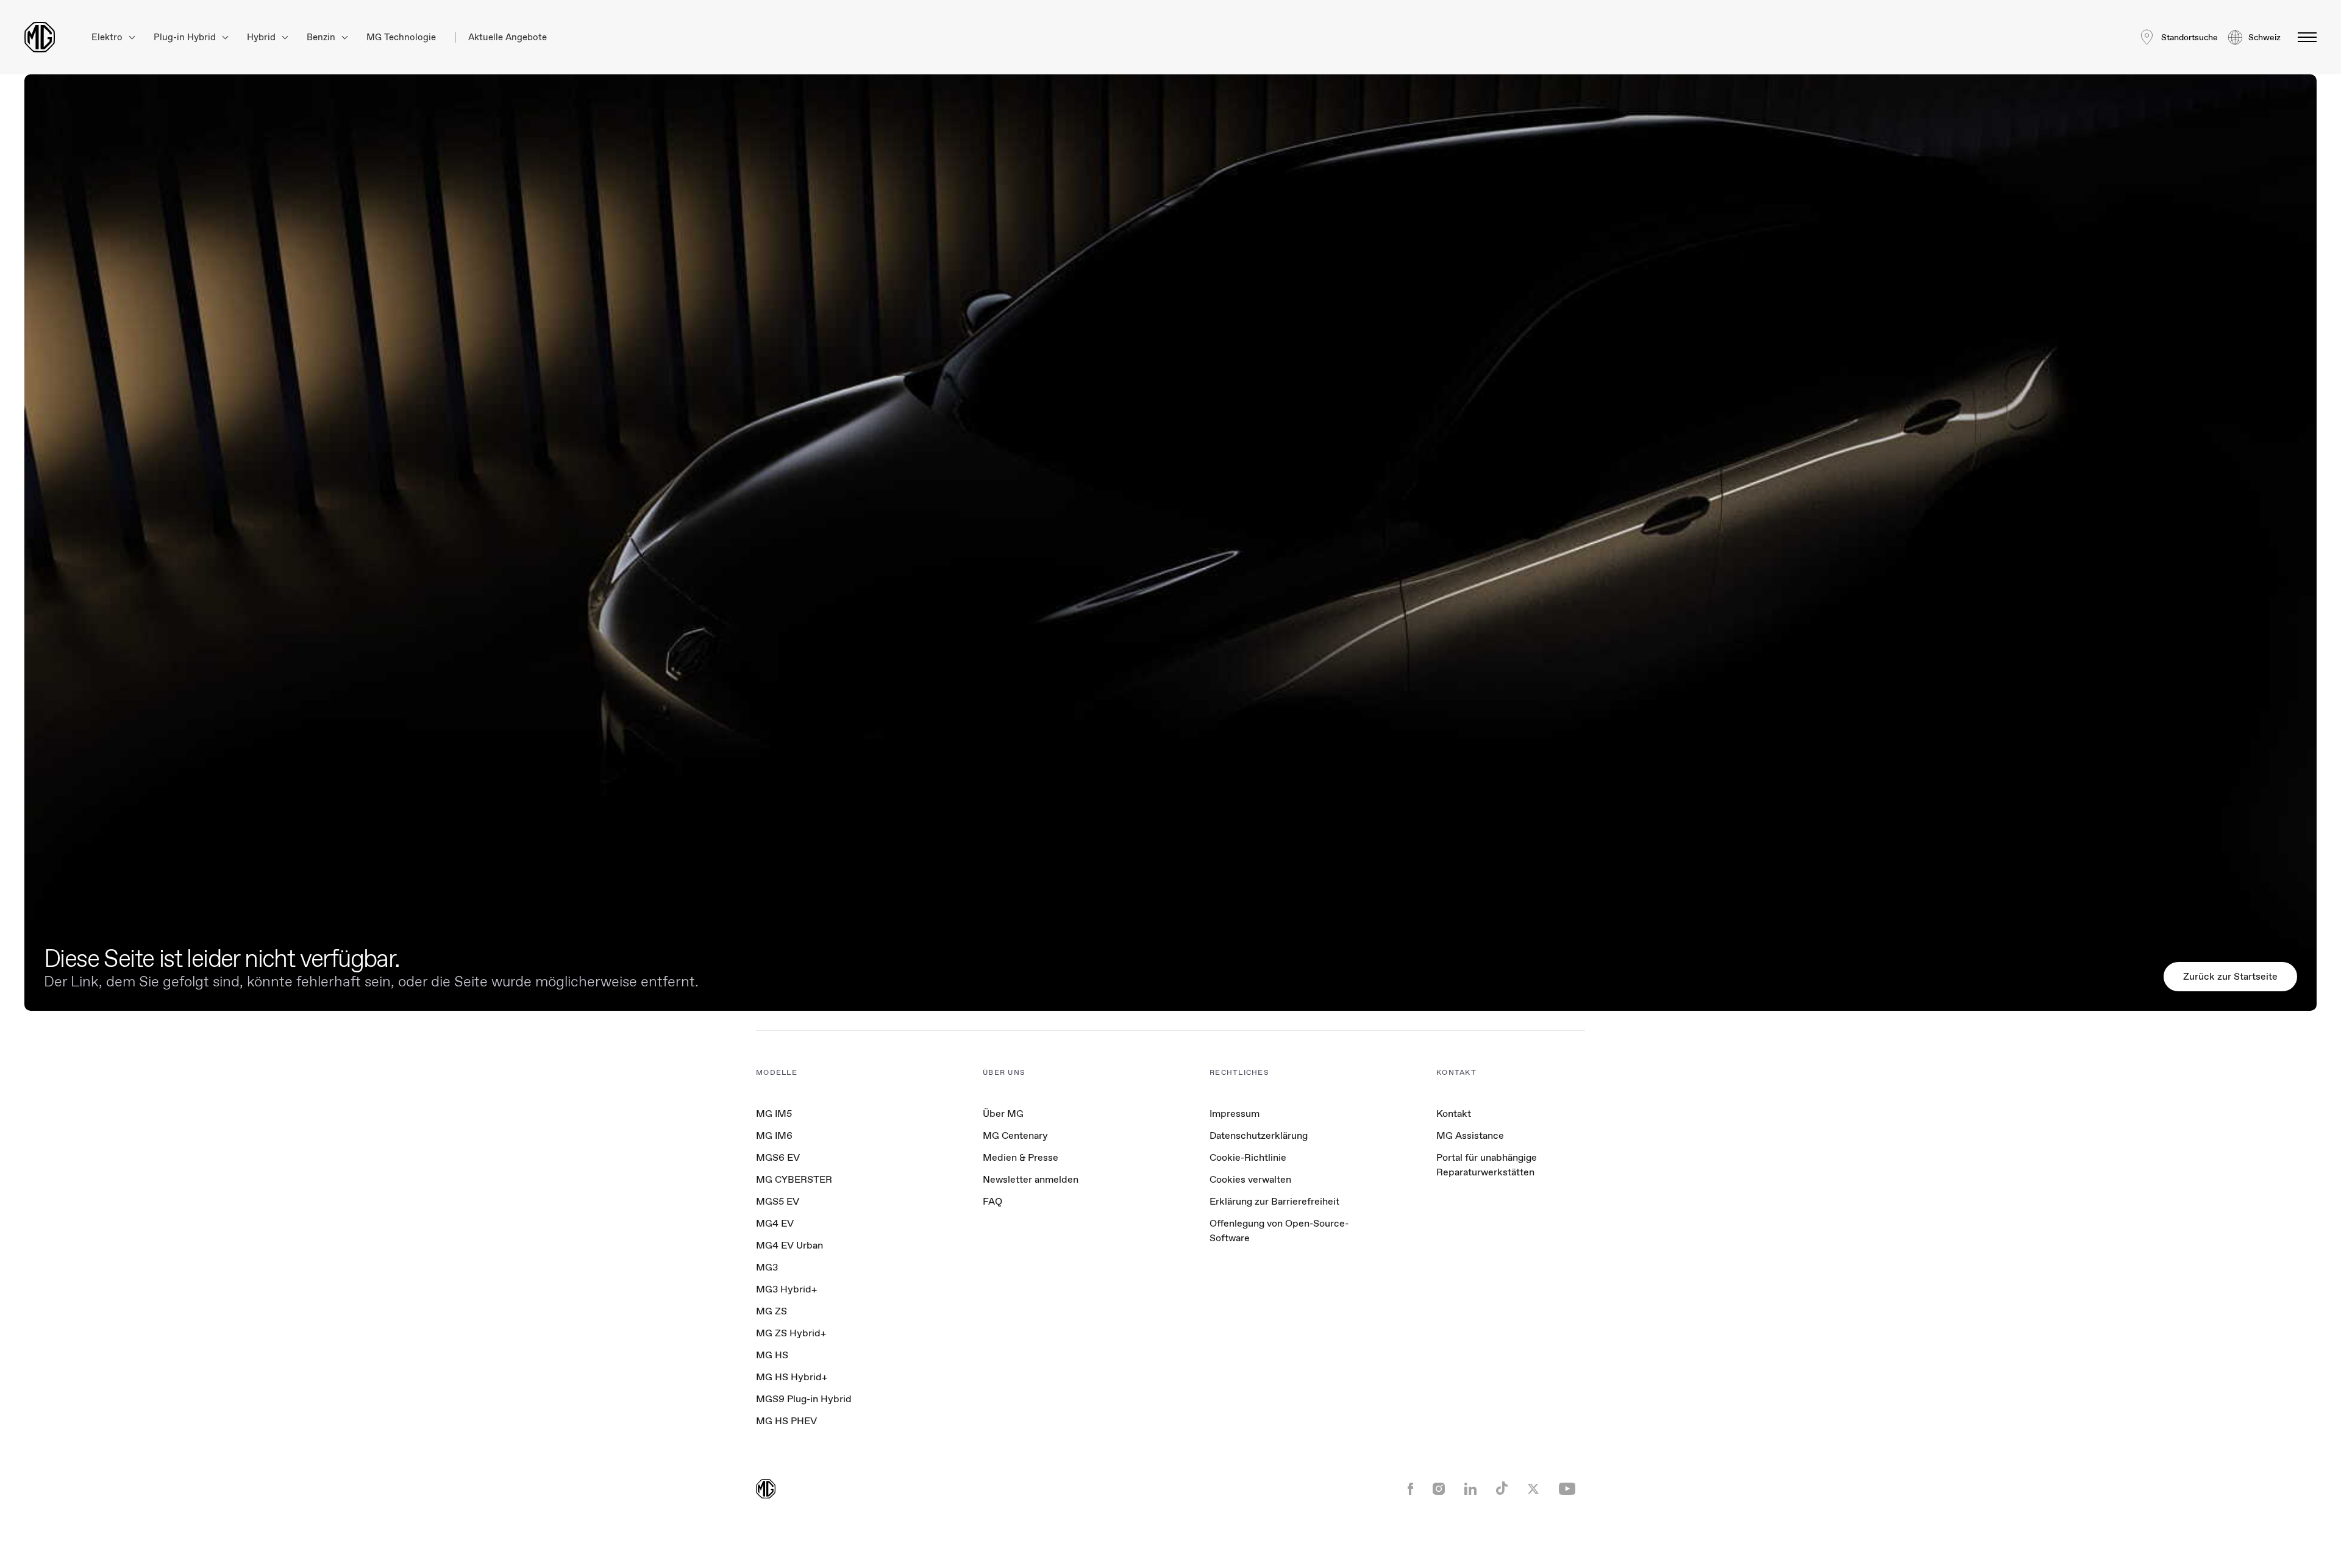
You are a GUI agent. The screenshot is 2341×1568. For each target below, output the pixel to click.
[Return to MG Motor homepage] (40, 37)
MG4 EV (775, 1223)
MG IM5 (774, 1114)
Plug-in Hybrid (186, 37)
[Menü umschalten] (2304, 37)
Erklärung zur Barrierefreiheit (1274, 1201)
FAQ (992, 1201)
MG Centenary (1015, 1135)
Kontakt (1454, 1114)
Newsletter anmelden (1031, 1179)
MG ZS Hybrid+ (791, 1333)
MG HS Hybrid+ (792, 1377)
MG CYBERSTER (794, 1179)
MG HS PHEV (786, 1421)
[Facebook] (1410, 1490)
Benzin (322, 37)
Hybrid (262, 37)
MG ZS (771, 1311)
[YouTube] (1567, 1490)
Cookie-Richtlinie (1248, 1157)
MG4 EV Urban (789, 1245)
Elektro (108, 37)
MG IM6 (774, 1135)
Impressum (1235, 1114)
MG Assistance (1470, 1135)
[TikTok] (1502, 1490)
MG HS (772, 1355)
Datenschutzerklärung (1259, 1135)
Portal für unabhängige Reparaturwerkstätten (1487, 1165)
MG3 (767, 1267)
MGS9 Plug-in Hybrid (804, 1399)
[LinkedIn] (1470, 1490)
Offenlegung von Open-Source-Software (1279, 1231)
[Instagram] (1439, 1490)
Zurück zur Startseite (2230, 976)
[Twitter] (1533, 1490)
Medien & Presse (1021, 1157)
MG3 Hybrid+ (786, 1289)
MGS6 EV (778, 1157)
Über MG (1003, 1114)
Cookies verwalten (1250, 1180)
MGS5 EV (778, 1201)
